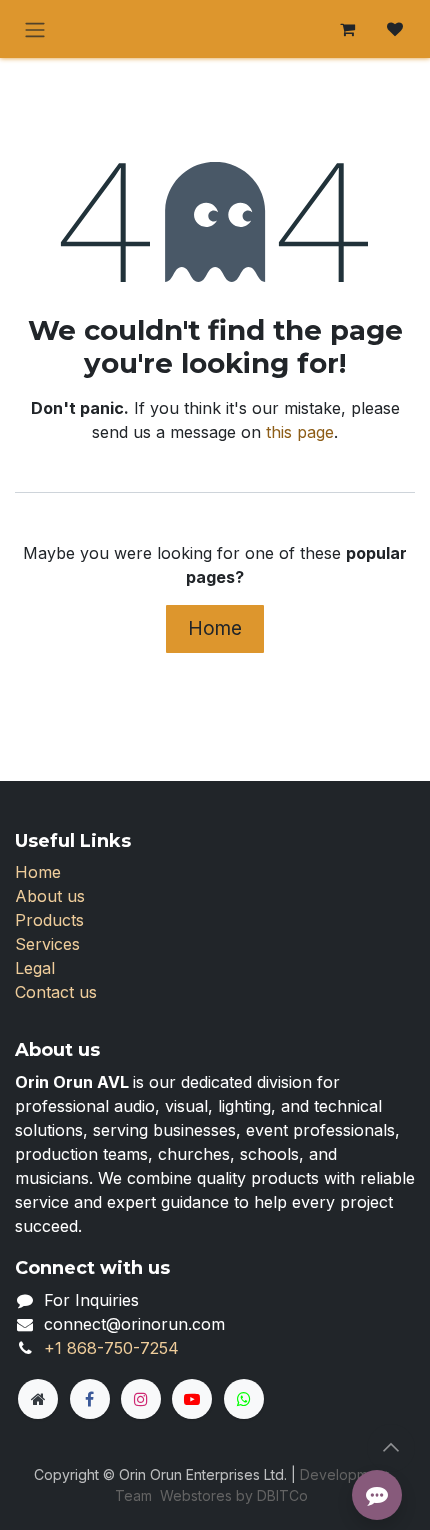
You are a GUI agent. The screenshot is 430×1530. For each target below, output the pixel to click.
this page (300, 432)
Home (215, 628)
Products (49, 920)
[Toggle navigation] (35, 29)
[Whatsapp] (244, 1399)
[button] (391, 1448)
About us (50, 896)
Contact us (56, 992)
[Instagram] (141, 1399)
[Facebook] (90, 1399)
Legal (35, 968)
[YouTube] (192, 1399)
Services (47, 944)
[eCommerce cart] (347, 29)
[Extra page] (38, 1399)
